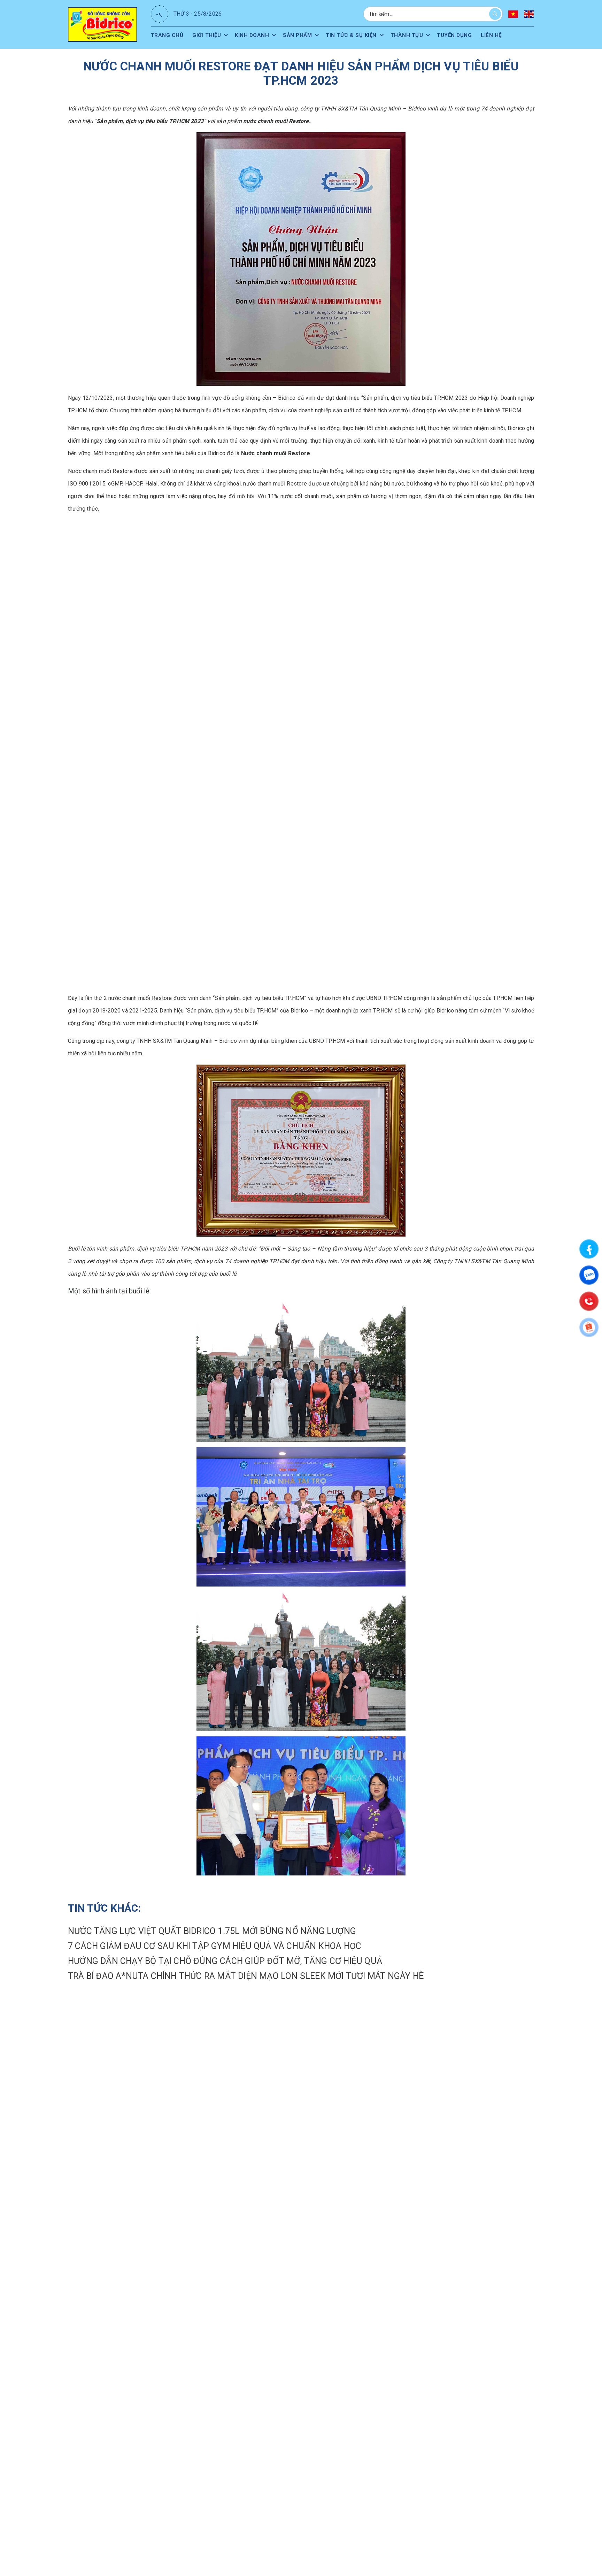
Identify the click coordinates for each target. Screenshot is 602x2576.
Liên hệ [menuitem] (500, 35)
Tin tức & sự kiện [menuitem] (356, 35)
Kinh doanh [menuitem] (254, 35)
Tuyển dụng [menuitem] (462, 35)
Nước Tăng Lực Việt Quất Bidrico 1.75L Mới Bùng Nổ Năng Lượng (212, 1931)
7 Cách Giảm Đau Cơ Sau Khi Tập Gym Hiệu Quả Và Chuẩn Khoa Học (215, 1946)
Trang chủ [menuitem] (168, 35)
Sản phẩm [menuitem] (301, 35)
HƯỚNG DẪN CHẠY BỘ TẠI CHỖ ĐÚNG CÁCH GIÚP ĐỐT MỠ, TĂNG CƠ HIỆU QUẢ (225, 1961)
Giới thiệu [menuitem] (208, 35)
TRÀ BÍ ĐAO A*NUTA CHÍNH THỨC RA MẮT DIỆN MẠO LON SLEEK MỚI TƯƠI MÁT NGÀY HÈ (246, 1976)
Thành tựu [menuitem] (413, 35)
